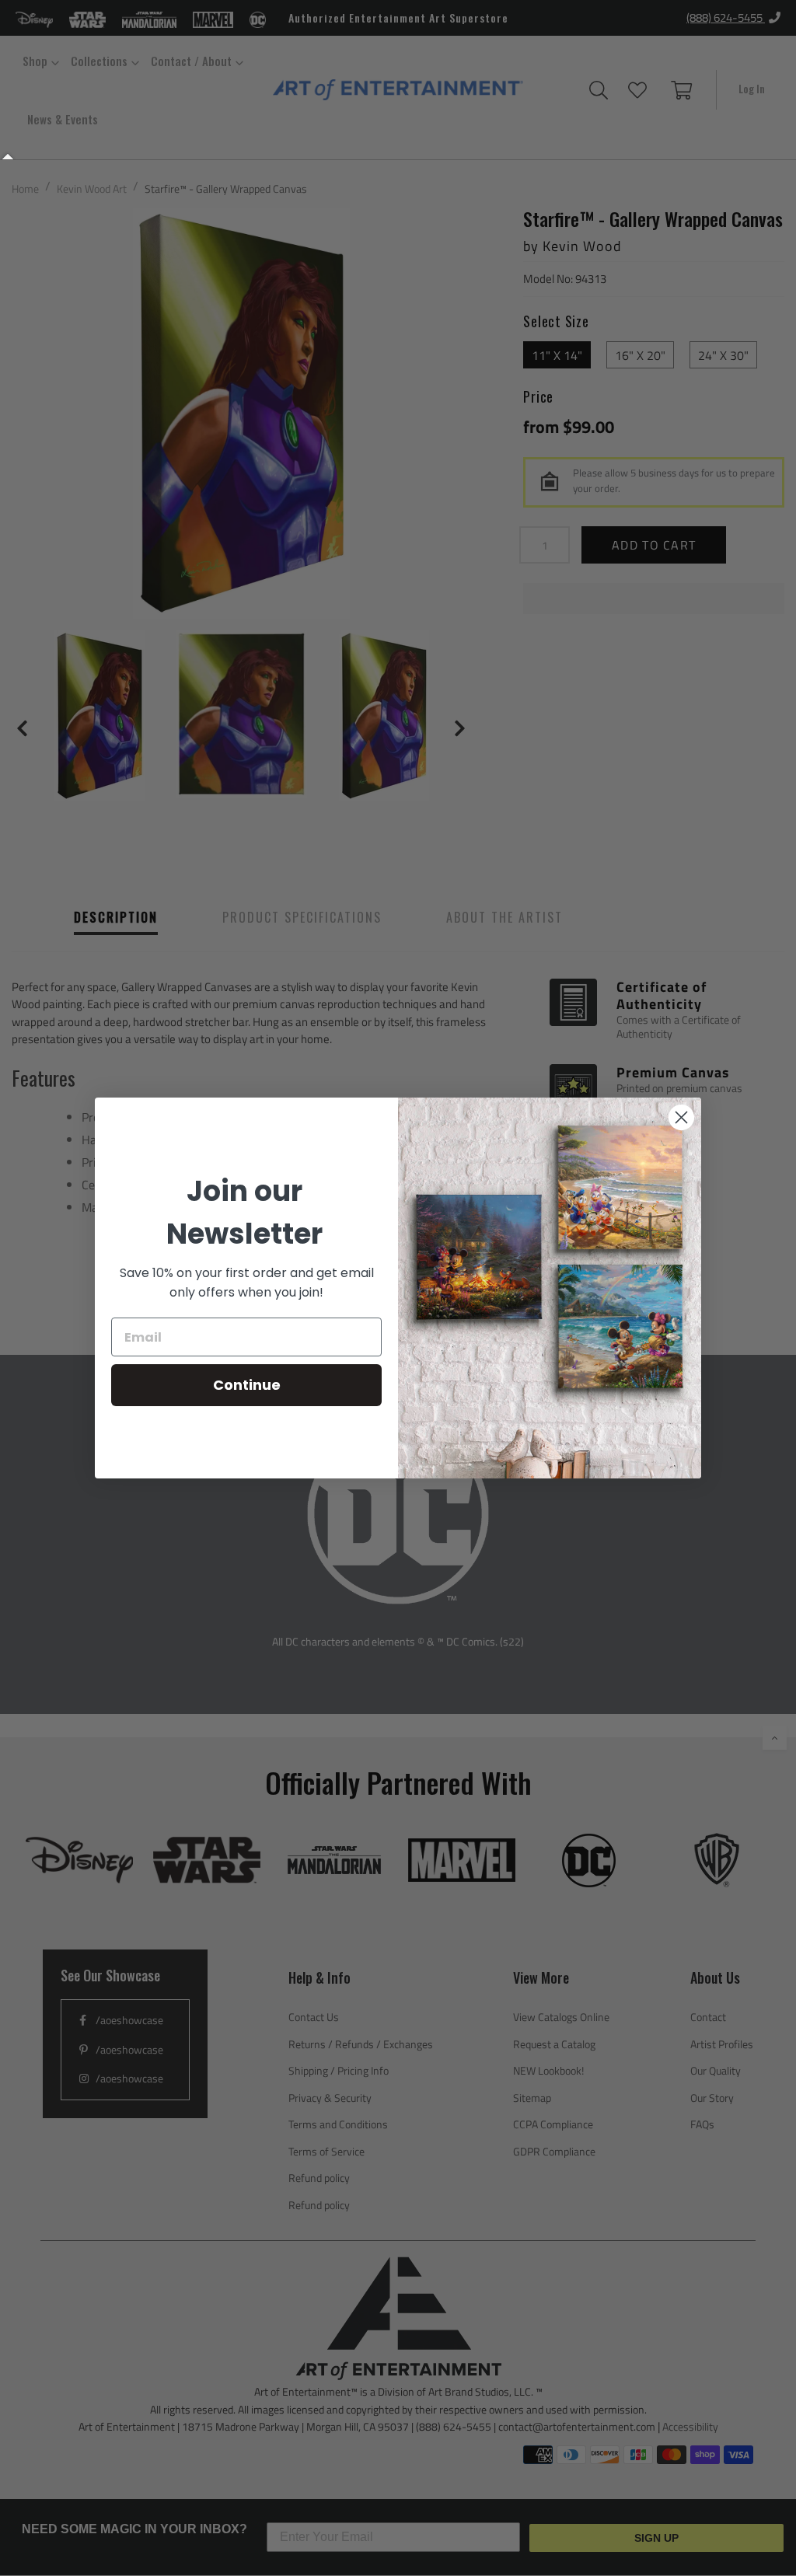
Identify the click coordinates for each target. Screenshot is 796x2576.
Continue (247, 1385)
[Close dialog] (681, 1117)
